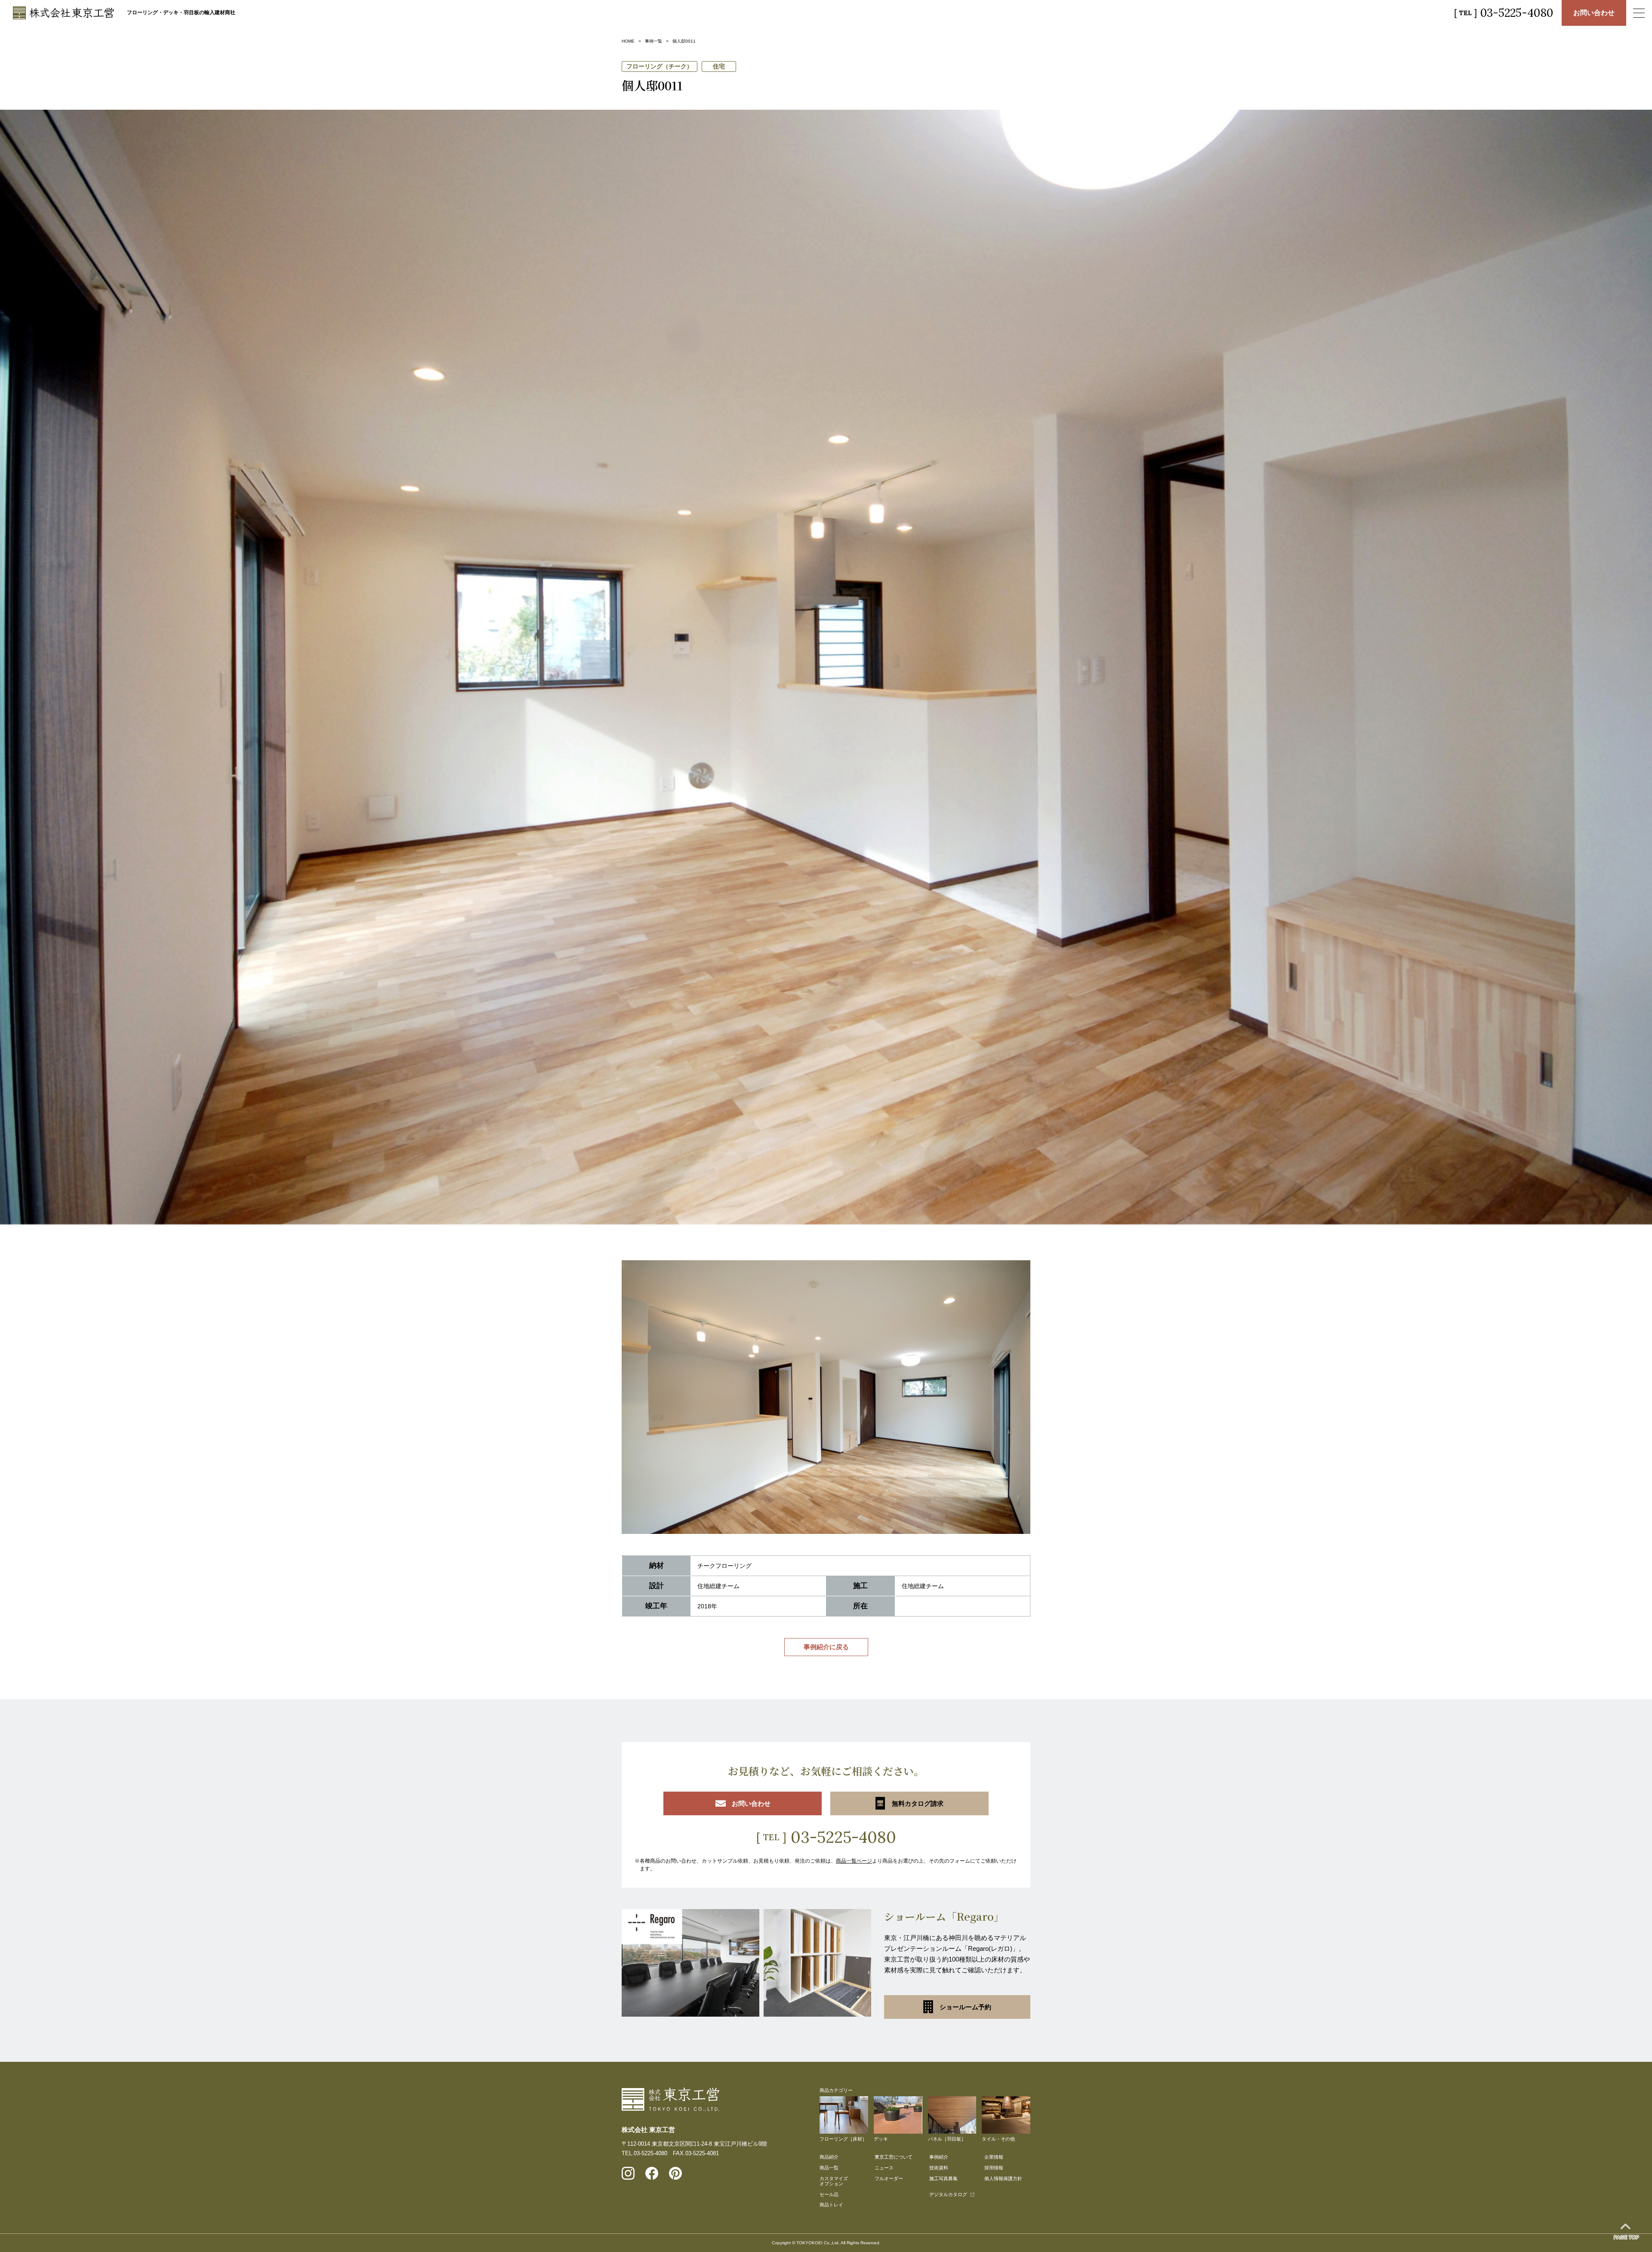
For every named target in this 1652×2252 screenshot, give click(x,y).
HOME (628, 41)
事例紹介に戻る (826, 1647)
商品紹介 (829, 2157)
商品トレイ (831, 2205)
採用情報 (994, 2168)
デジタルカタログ (948, 2194)
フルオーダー (889, 2178)
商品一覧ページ (854, 1861)
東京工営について (894, 2157)
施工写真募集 (943, 2178)
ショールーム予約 (965, 2007)
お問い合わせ (1594, 13)
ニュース (884, 2168)
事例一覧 (653, 41)
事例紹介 (939, 2157)
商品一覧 (829, 2168)
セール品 (829, 2194)
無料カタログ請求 (918, 1803)
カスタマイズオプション (834, 2181)
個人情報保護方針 (1003, 2178)
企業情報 (994, 2157)
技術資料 (939, 2168)
